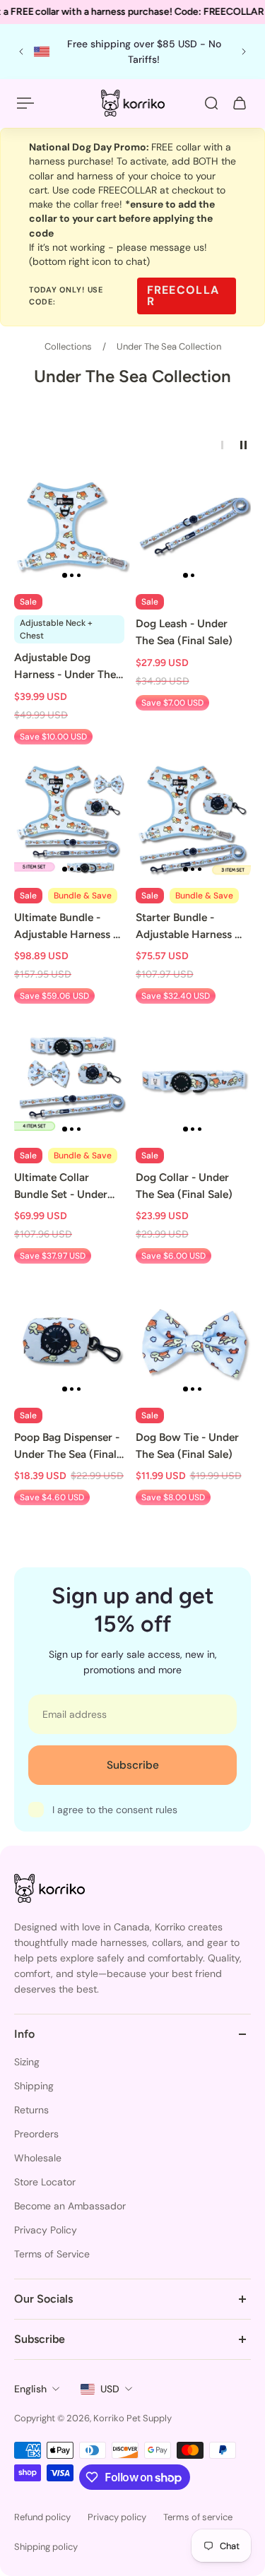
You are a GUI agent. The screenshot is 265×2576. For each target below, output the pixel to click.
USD (110, 2389)
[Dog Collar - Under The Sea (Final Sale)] (194, 1081)
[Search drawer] (211, 103)
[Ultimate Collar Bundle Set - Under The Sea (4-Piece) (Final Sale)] (72, 1081)
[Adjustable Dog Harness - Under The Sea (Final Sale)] (72, 528)
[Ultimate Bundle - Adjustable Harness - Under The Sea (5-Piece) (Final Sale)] (72, 822)
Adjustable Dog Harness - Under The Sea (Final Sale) (65, 667)
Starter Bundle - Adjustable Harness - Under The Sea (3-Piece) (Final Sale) (187, 927)
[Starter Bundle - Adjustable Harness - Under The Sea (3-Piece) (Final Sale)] (194, 822)
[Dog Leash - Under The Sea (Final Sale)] (194, 528)
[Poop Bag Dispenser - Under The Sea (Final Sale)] (72, 1341)
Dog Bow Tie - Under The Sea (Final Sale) (187, 1446)
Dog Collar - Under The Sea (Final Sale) (184, 1186)
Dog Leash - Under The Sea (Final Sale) (184, 632)
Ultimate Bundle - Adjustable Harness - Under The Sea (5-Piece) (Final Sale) (66, 927)
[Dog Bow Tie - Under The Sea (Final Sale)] (194, 1341)
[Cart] (240, 103)
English (30, 2389)
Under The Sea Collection (169, 346)
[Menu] (25, 103)
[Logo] (133, 103)
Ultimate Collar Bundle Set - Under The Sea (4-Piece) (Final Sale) (61, 1187)
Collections (69, 346)
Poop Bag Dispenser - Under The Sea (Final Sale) (67, 1447)
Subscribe (133, 1765)
